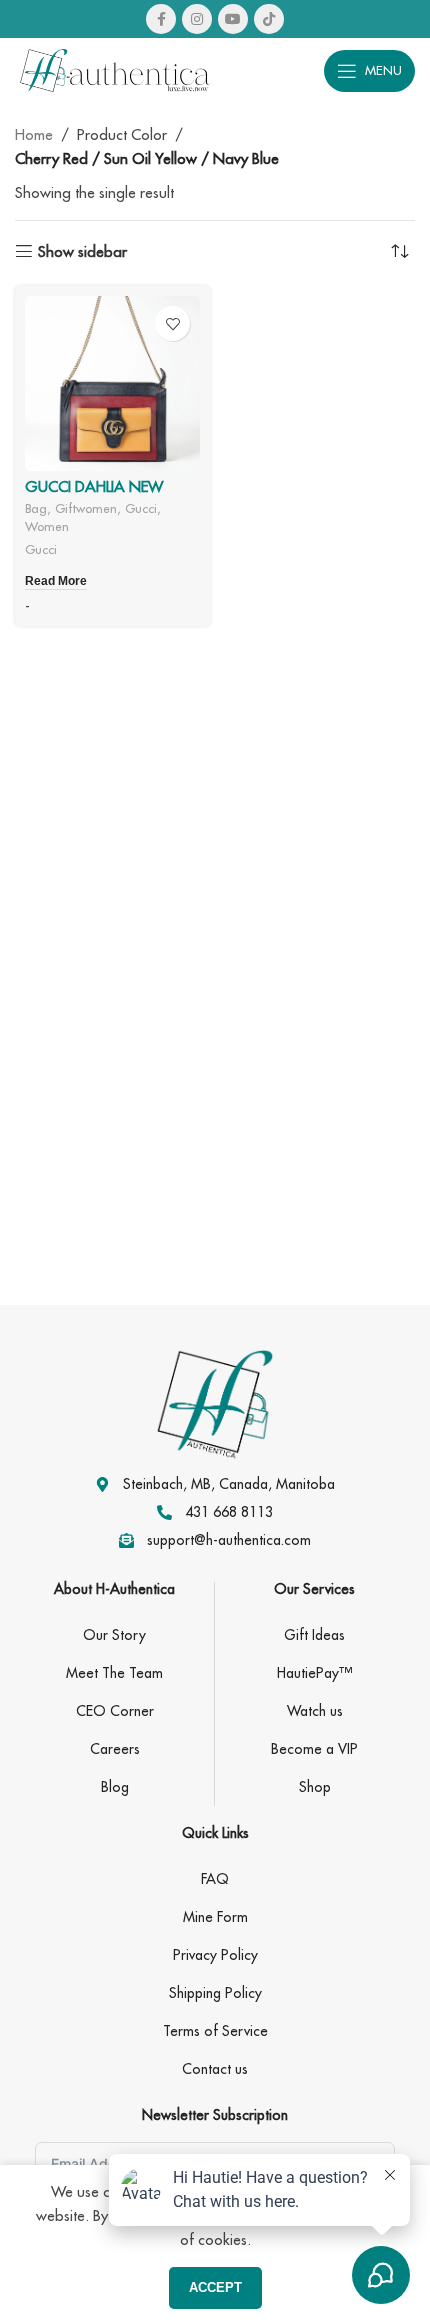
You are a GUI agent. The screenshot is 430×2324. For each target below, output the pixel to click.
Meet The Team (114, 1673)
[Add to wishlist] (172, 323)
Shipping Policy (215, 1993)
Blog (115, 1787)
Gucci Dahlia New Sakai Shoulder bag (101, 495)
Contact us (215, 2069)
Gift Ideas (314, 1635)
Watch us (315, 1711)
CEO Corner (115, 1711)
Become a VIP (314, 1749)
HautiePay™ (314, 1673)
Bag (36, 508)
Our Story (114, 1635)
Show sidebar (82, 251)
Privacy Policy (215, 1955)
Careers (115, 1749)
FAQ (215, 1879)
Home (34, 134)
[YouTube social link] (233, 19)
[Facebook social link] (161, 19)
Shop (315, 1787)
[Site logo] (115, 68)
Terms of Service (215, 2031)
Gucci (141, 508)
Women (47, 526)
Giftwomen (86, 508)
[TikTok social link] (269, 19)
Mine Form (215, 1917)
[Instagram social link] (197, 19)
